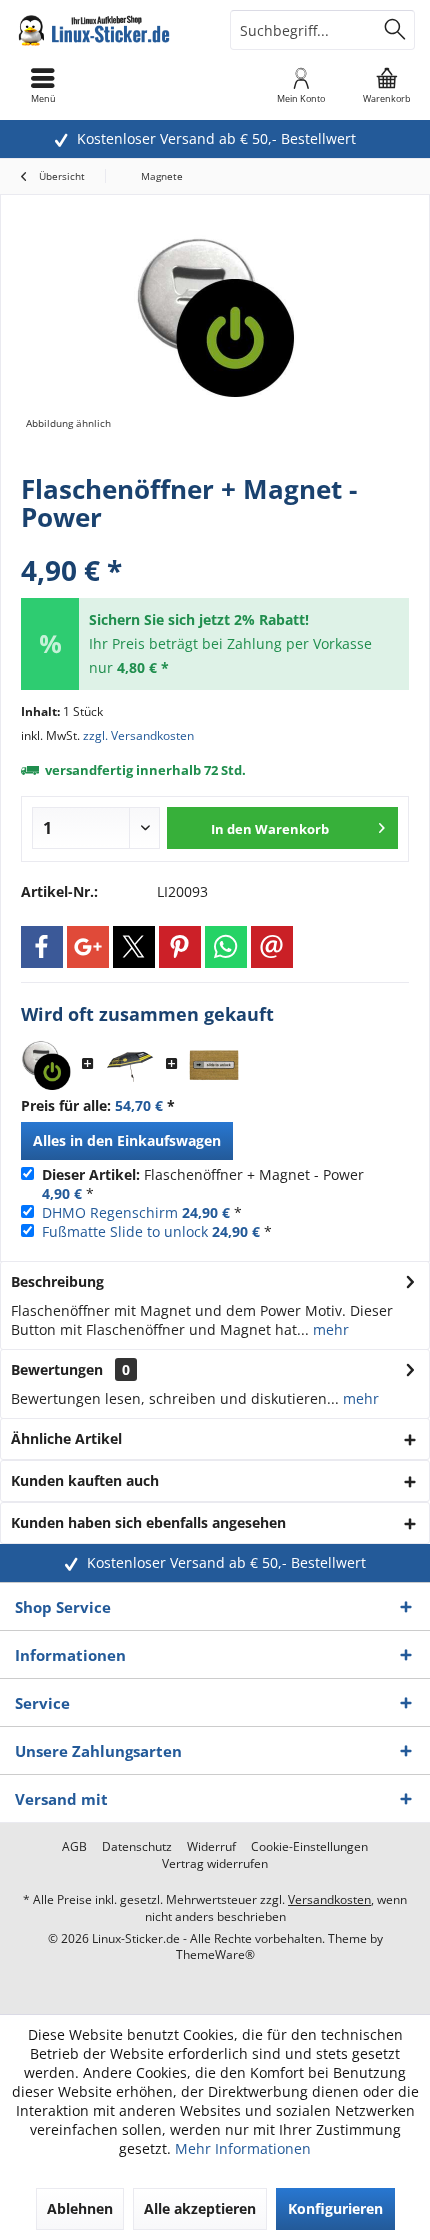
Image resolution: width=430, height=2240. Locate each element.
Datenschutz (137, 1847)
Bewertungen (57, 1369)
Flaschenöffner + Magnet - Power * (203, 1184)
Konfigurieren (335, 2208)
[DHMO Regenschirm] (130, 1065)
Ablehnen (80, 2208)
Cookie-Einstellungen (309, 1847)
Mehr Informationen (243, 2148)
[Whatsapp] (226, 947)
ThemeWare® (215, 1954)
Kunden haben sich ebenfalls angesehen (148, 1522)
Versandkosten (329, 1899)
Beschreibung (57, 1281)
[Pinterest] (180, 947)
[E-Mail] (272, 947)
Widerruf (211, 1847)
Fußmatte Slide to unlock (125, 1231)
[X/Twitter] (134, 947)
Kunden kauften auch (85, 1480)
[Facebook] (42, 947)
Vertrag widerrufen (215, 1864)
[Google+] (88, 947)
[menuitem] (387, 85)
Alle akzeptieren (200, 2208)
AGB (74, 1847)
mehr (329, 1329)
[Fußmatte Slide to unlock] (214, 1065)
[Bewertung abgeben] (215, 543)
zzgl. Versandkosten (138, 735)
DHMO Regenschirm (110, 1212)
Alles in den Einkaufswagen (127, 1140)
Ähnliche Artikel (66, 1438)
